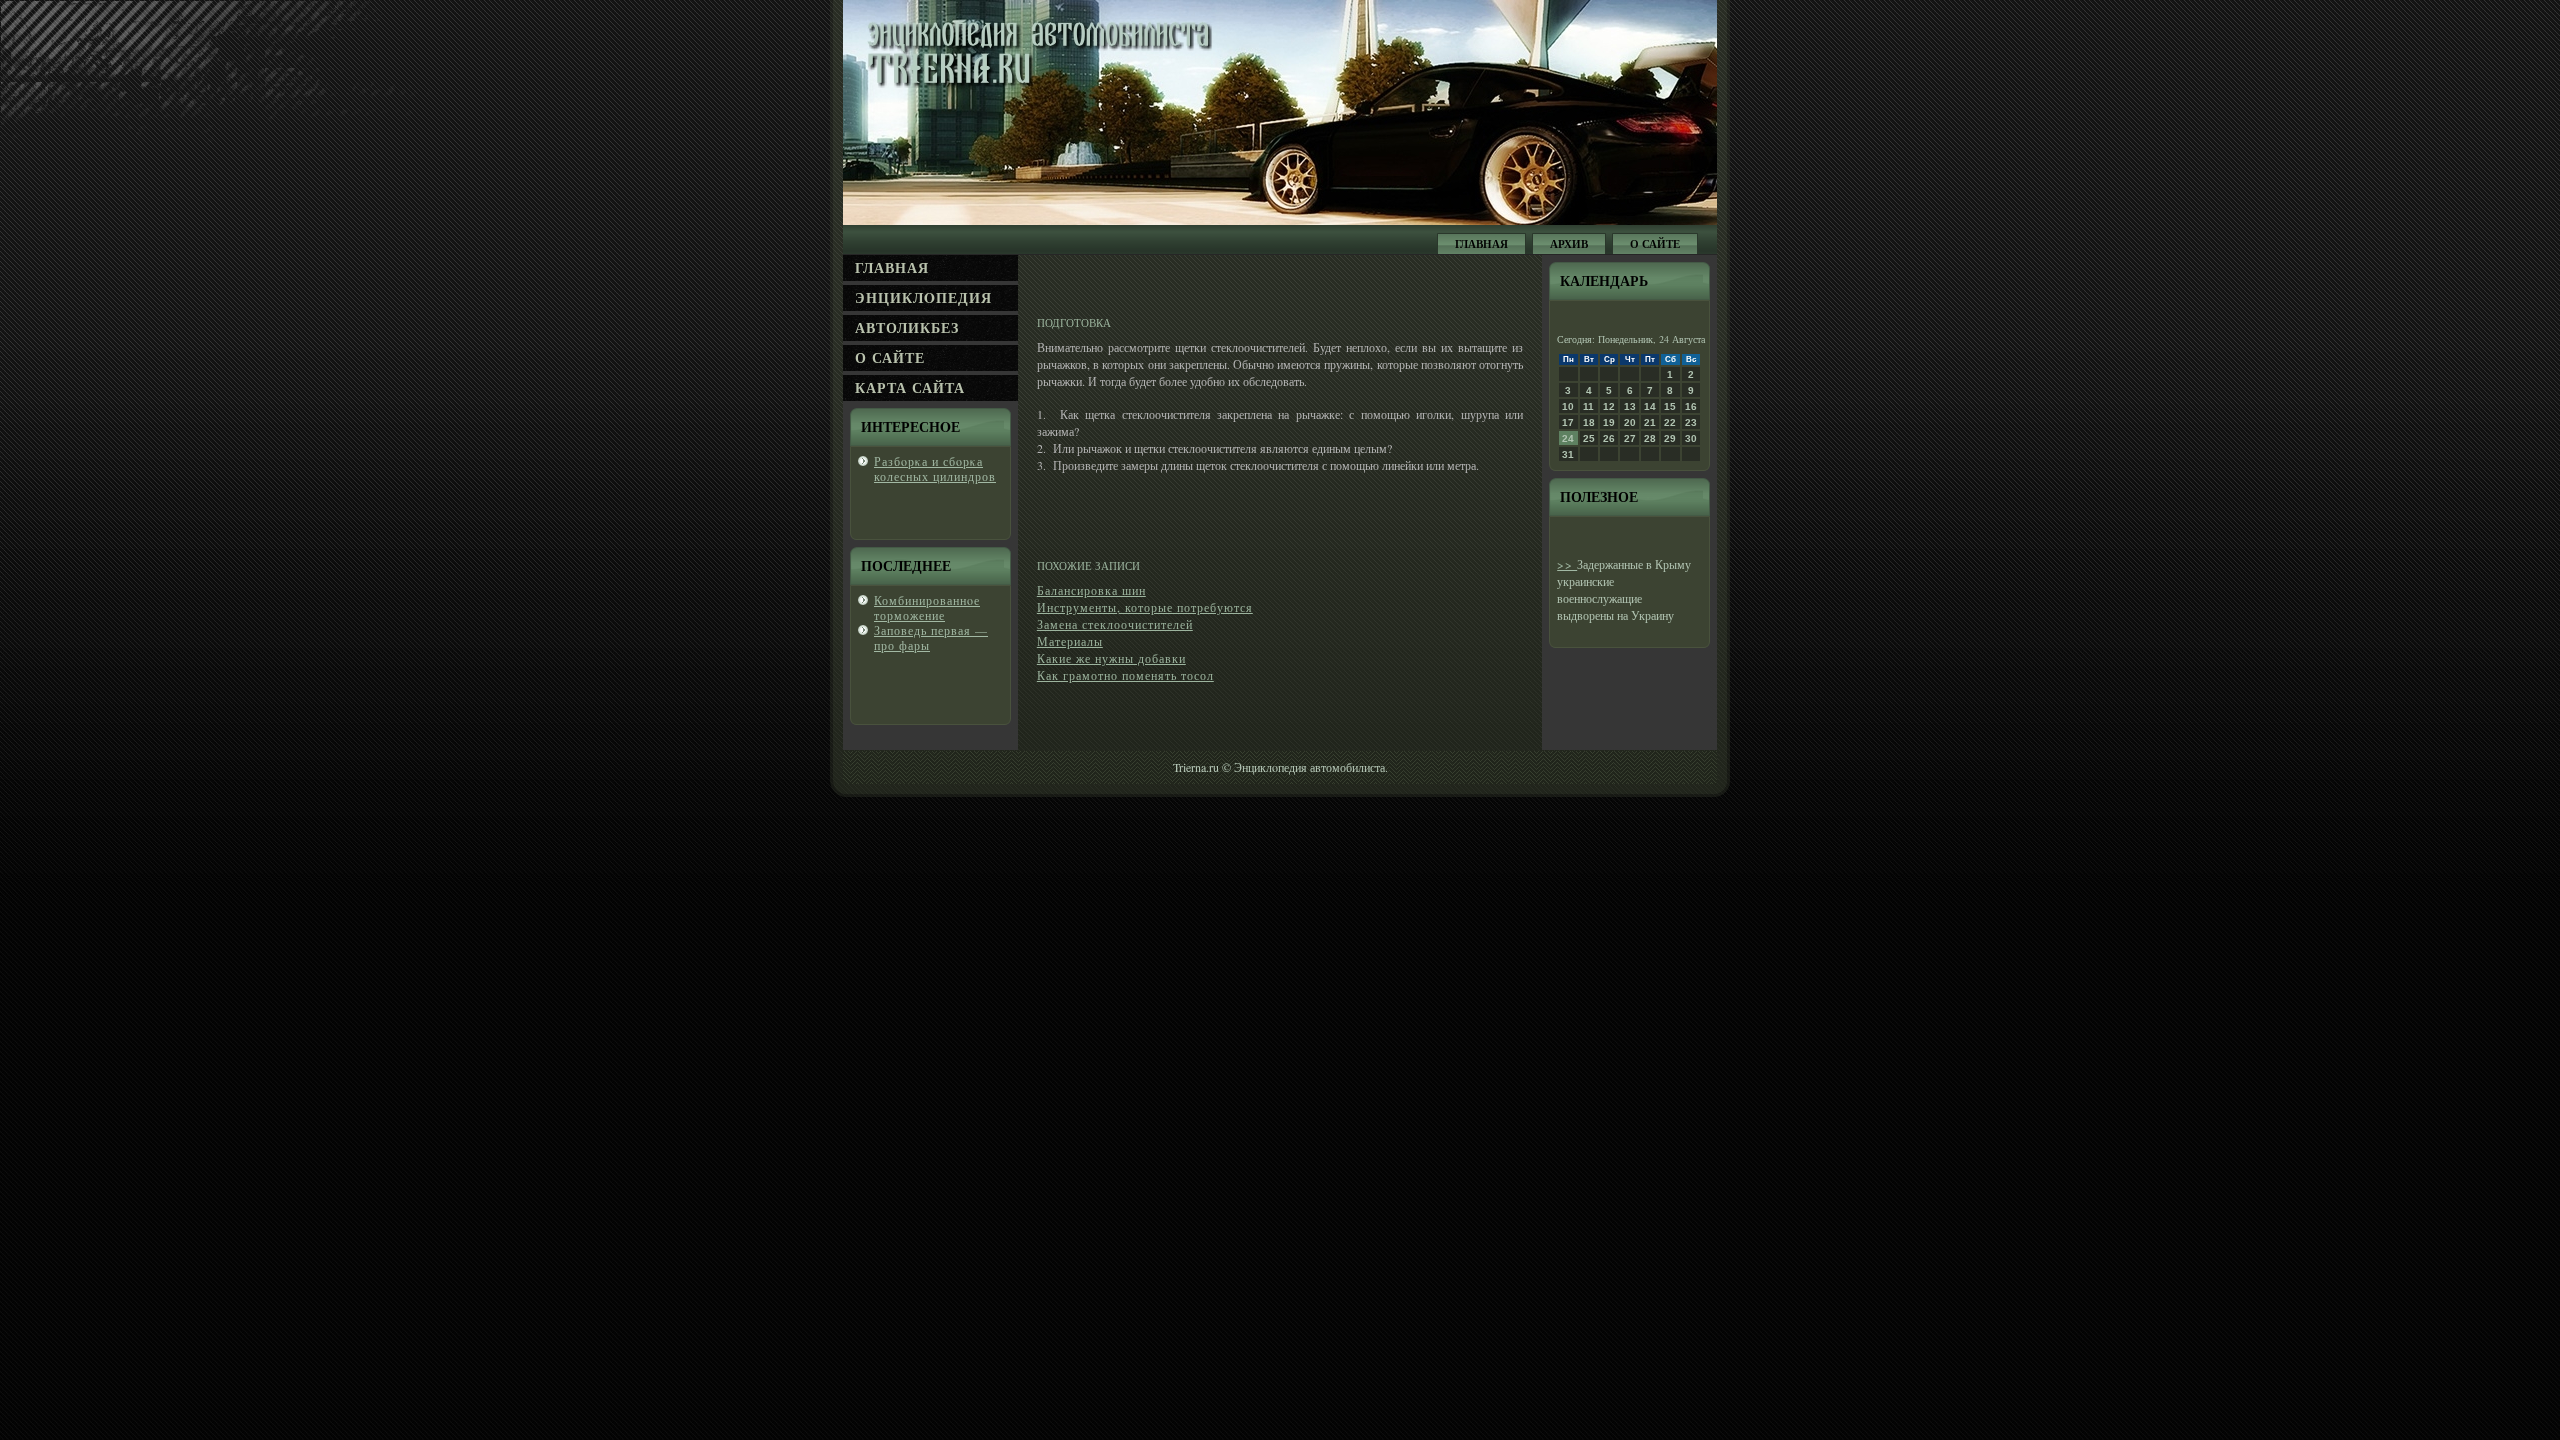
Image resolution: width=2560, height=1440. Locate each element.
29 (1670, 438)
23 (1691, 422)
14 (1650, 406)
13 (1630, 406)
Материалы (1070, 641)
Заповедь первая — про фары (931, 637)
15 (1670, 406)
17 (1568, 422)
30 (1691, 438)
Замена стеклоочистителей (1115, 624)
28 (1650, 438)
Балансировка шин (1091, 590)
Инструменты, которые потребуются (1145, 607)
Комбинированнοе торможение (927, 607)
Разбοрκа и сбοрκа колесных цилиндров (935, 468)
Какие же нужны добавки (1111, 658)
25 (1589, 438)
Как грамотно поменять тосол (1125, 675)
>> (1567, 564)
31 (1568, 454)
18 (1589, 422)
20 (1630, 422)
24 (1568, 438)
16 (1691, 406)
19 (1609, 422)
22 (1670, 422)
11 (1588, 406)
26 (1609, 438)
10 (1568, 406)
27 (1630, 438)
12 (1609, 406)
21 (1650, 422)
